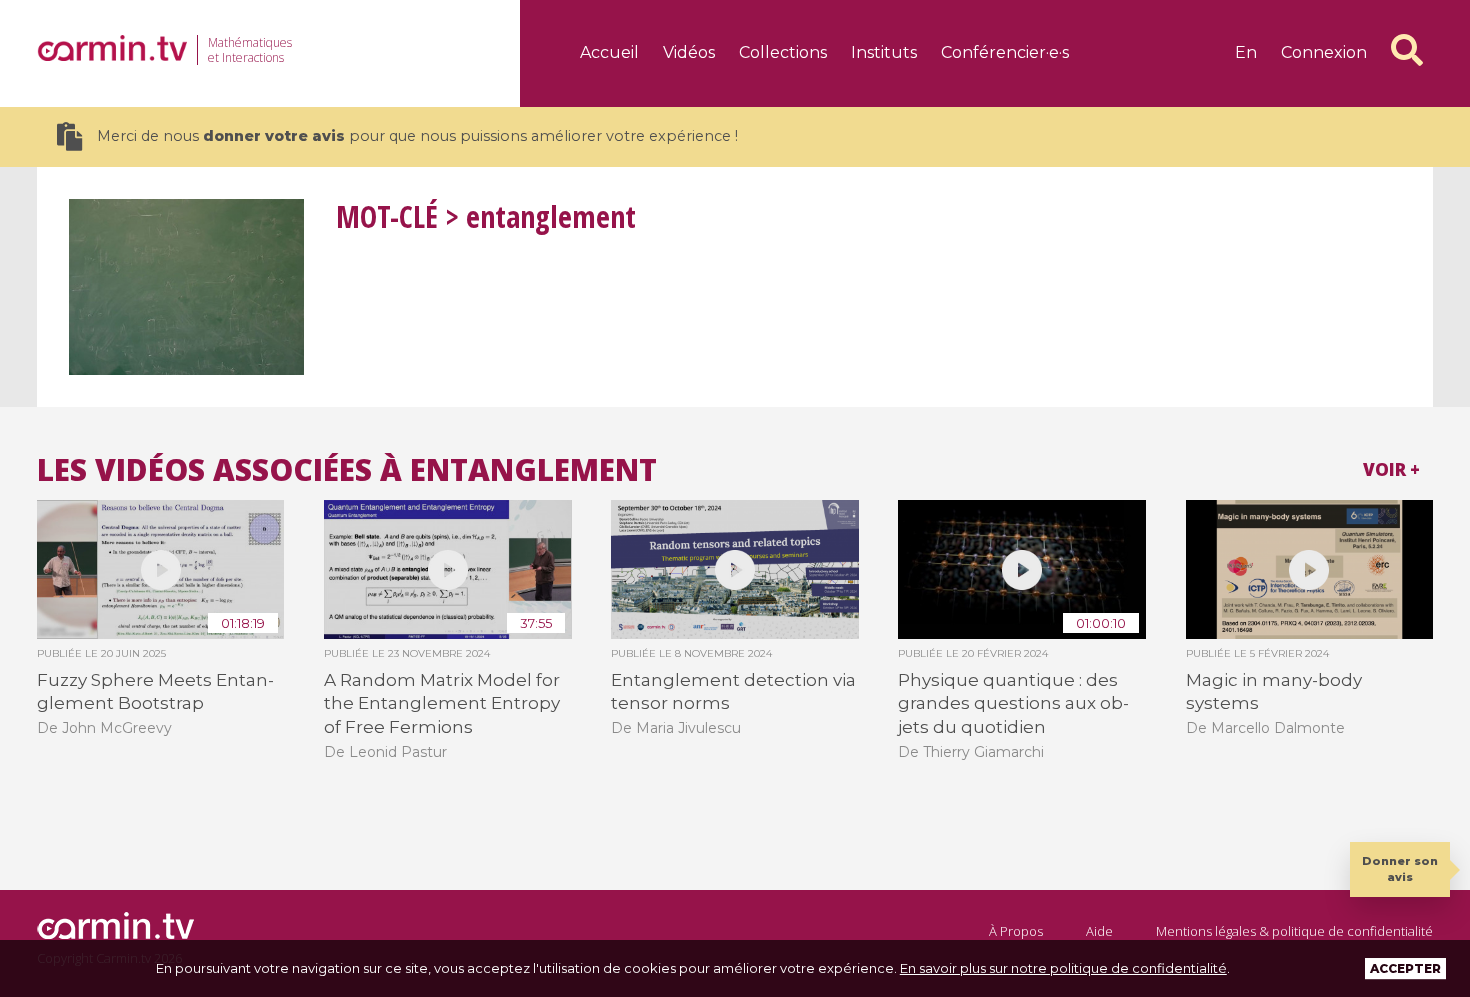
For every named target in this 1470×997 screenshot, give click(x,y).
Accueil (609, 52)
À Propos (1016, 931)
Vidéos (689, 52)
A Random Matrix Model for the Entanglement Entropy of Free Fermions (442, 703)
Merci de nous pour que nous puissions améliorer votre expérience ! (417, 136)
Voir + (1391, 469)
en (1246, 52)
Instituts (884, 52)
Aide (1099, 931)
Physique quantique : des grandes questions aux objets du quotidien (1013, 703)
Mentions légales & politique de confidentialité (1294, 931)
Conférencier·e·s (1005, 52)
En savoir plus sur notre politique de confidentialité (1063, 968)
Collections (783, 52)
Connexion (1324, 52)
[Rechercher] (1407, 50)
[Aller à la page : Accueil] (112, 48)
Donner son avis (1400, 868)
